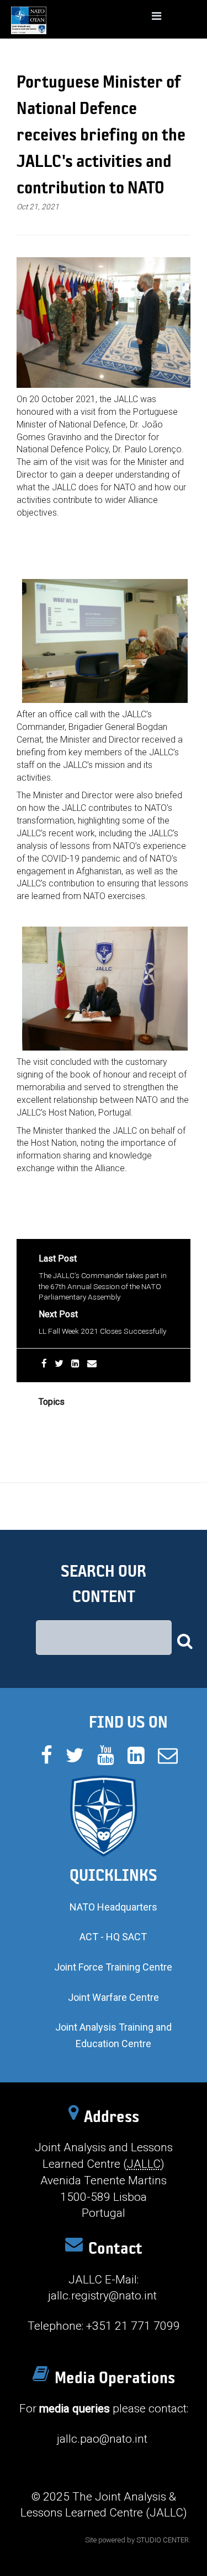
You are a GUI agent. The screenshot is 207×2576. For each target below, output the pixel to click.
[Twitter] (59, 1363)
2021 (47, 1419)
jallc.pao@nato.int (102, 2439)
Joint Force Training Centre (113, 1967)
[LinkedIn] (75, 1363)
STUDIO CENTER (163, 2540)
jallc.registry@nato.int (102, 2296)
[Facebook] (44, 1363)
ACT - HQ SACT (113, 1937)
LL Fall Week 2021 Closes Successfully (102, 1331)
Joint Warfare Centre (113, 1997)
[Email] (92, 1363)
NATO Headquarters (113, 1907)
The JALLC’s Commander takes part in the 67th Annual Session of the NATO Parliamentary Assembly (103, 1286)
